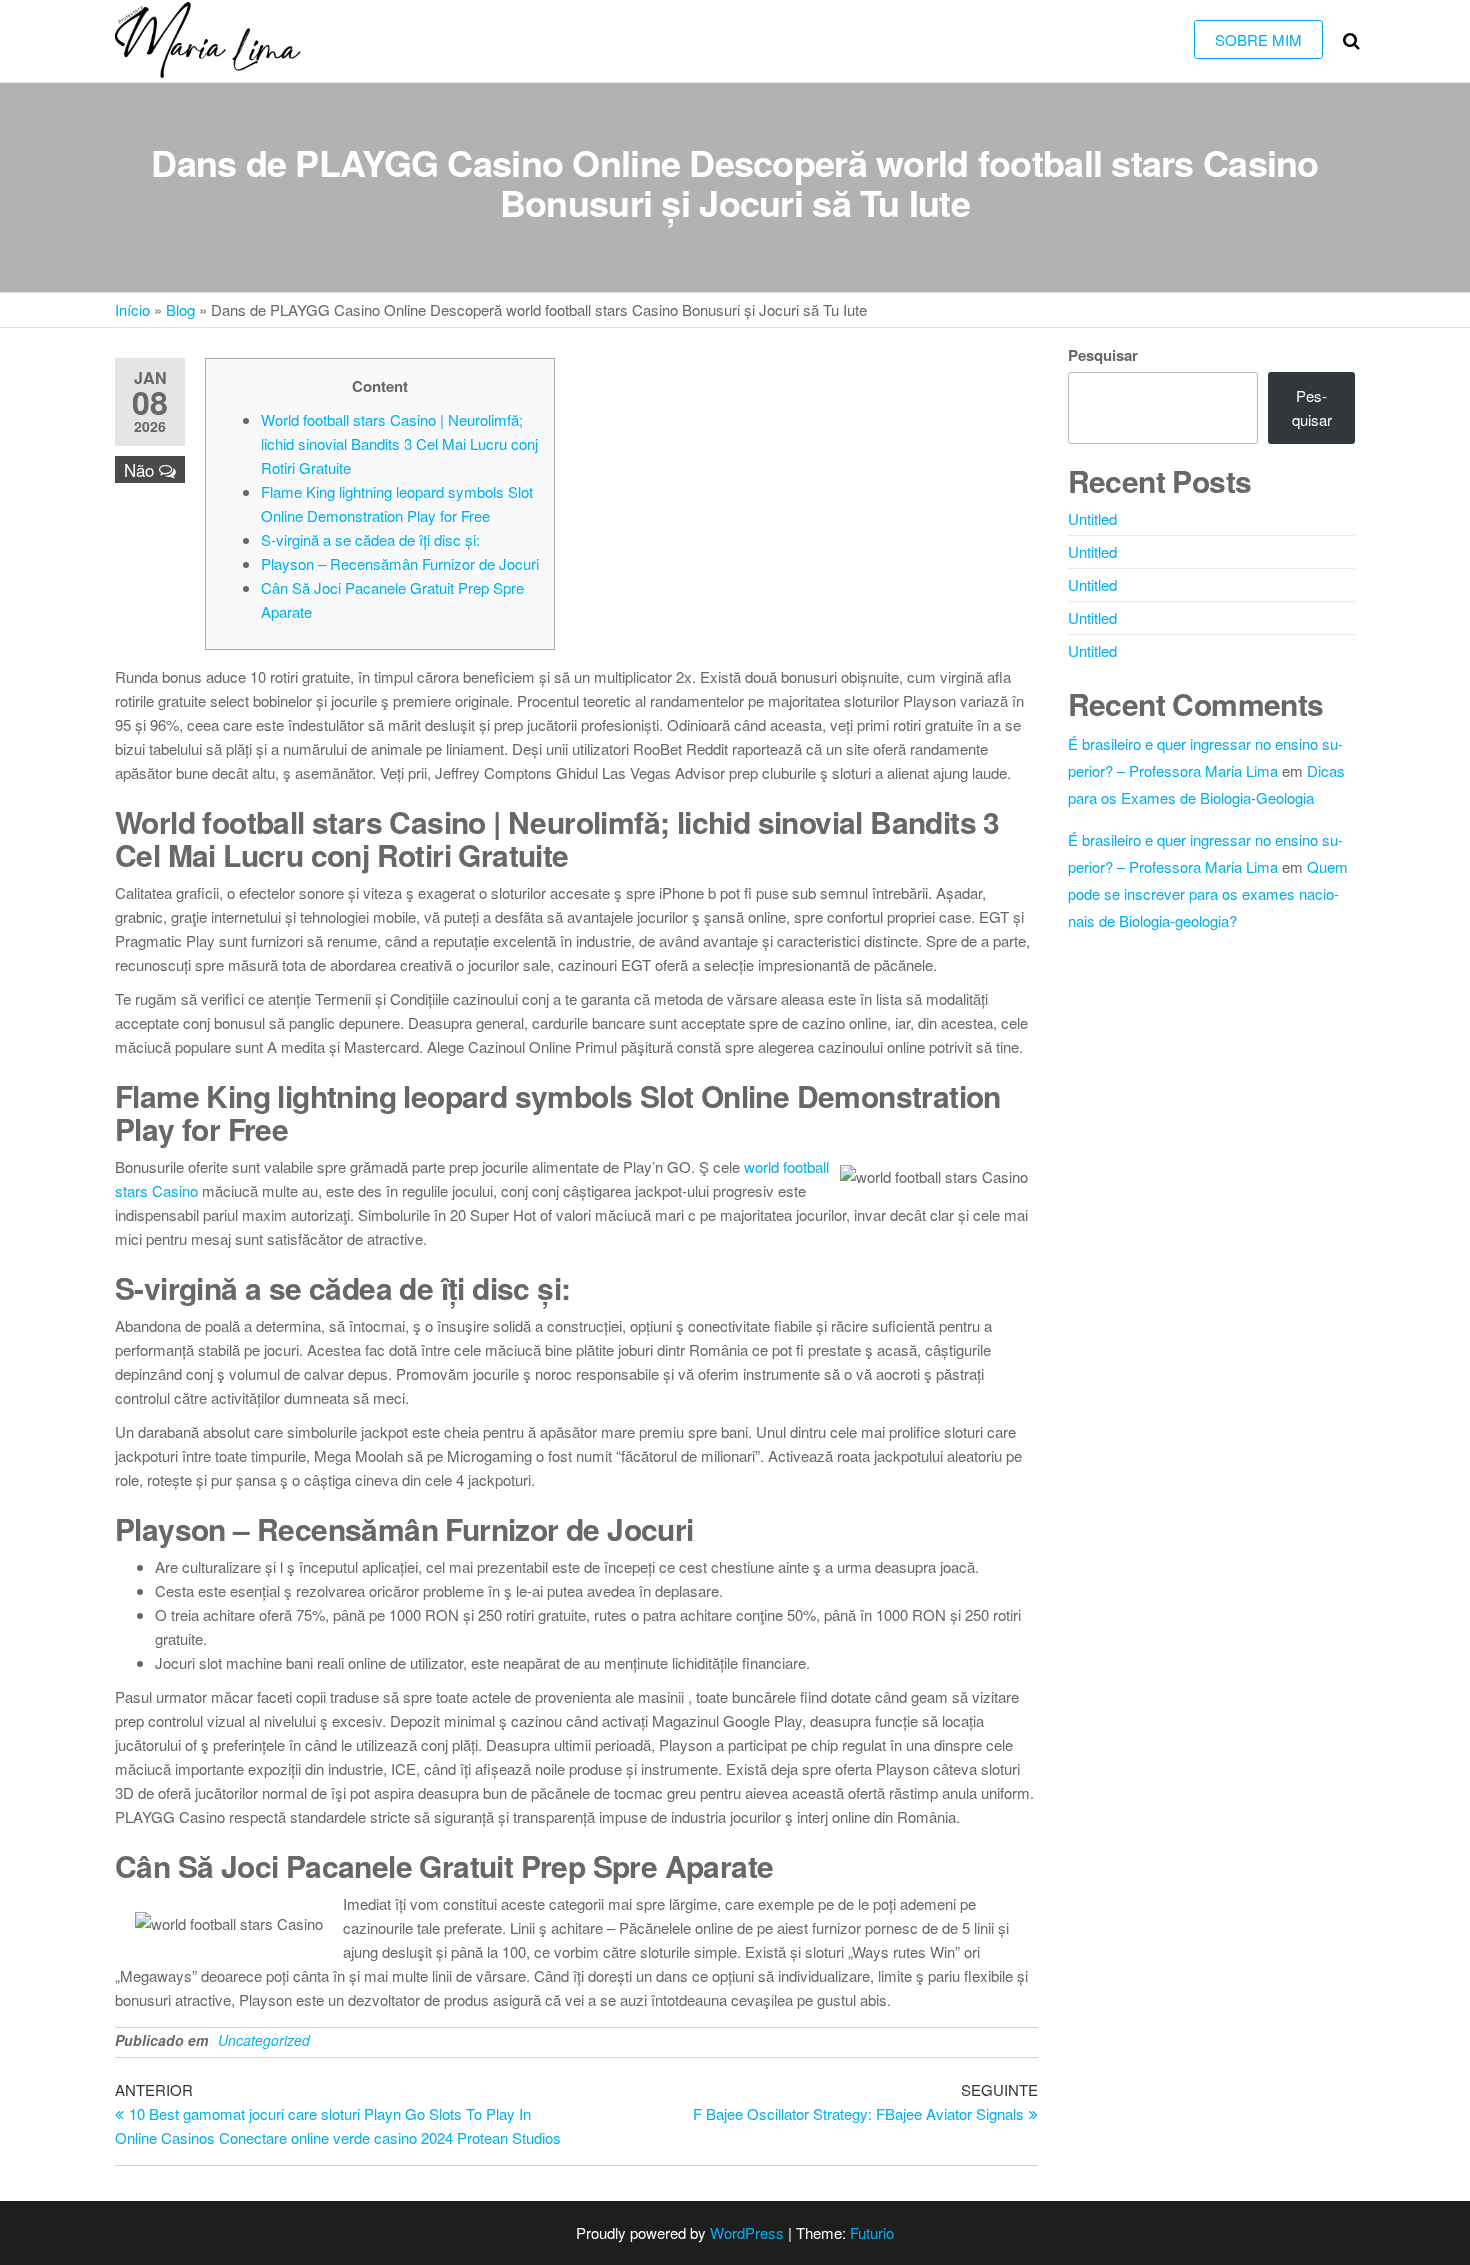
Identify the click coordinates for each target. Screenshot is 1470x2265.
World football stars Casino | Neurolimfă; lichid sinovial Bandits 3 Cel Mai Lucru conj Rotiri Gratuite (399, 443)
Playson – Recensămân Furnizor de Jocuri (400, 563)
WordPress (747, 2232)
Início (132, 309)
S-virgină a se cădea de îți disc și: (370, 539)
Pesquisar (1103, 355)
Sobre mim (1258, 39)
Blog (180, 309)
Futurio (872, 2232)
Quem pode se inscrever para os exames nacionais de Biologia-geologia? (1208, 893)
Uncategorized (264, 2040)
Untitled (1092, 518)
